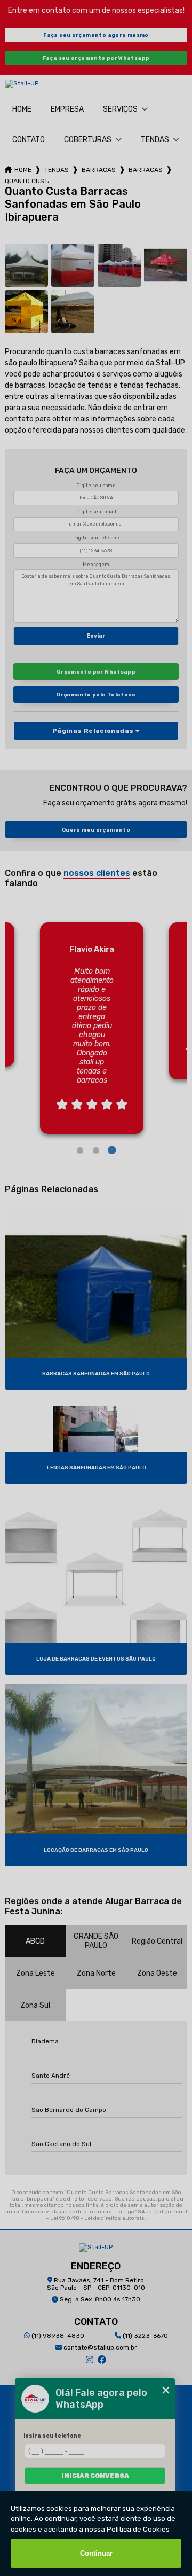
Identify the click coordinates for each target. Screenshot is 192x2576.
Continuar (96, 2553)
